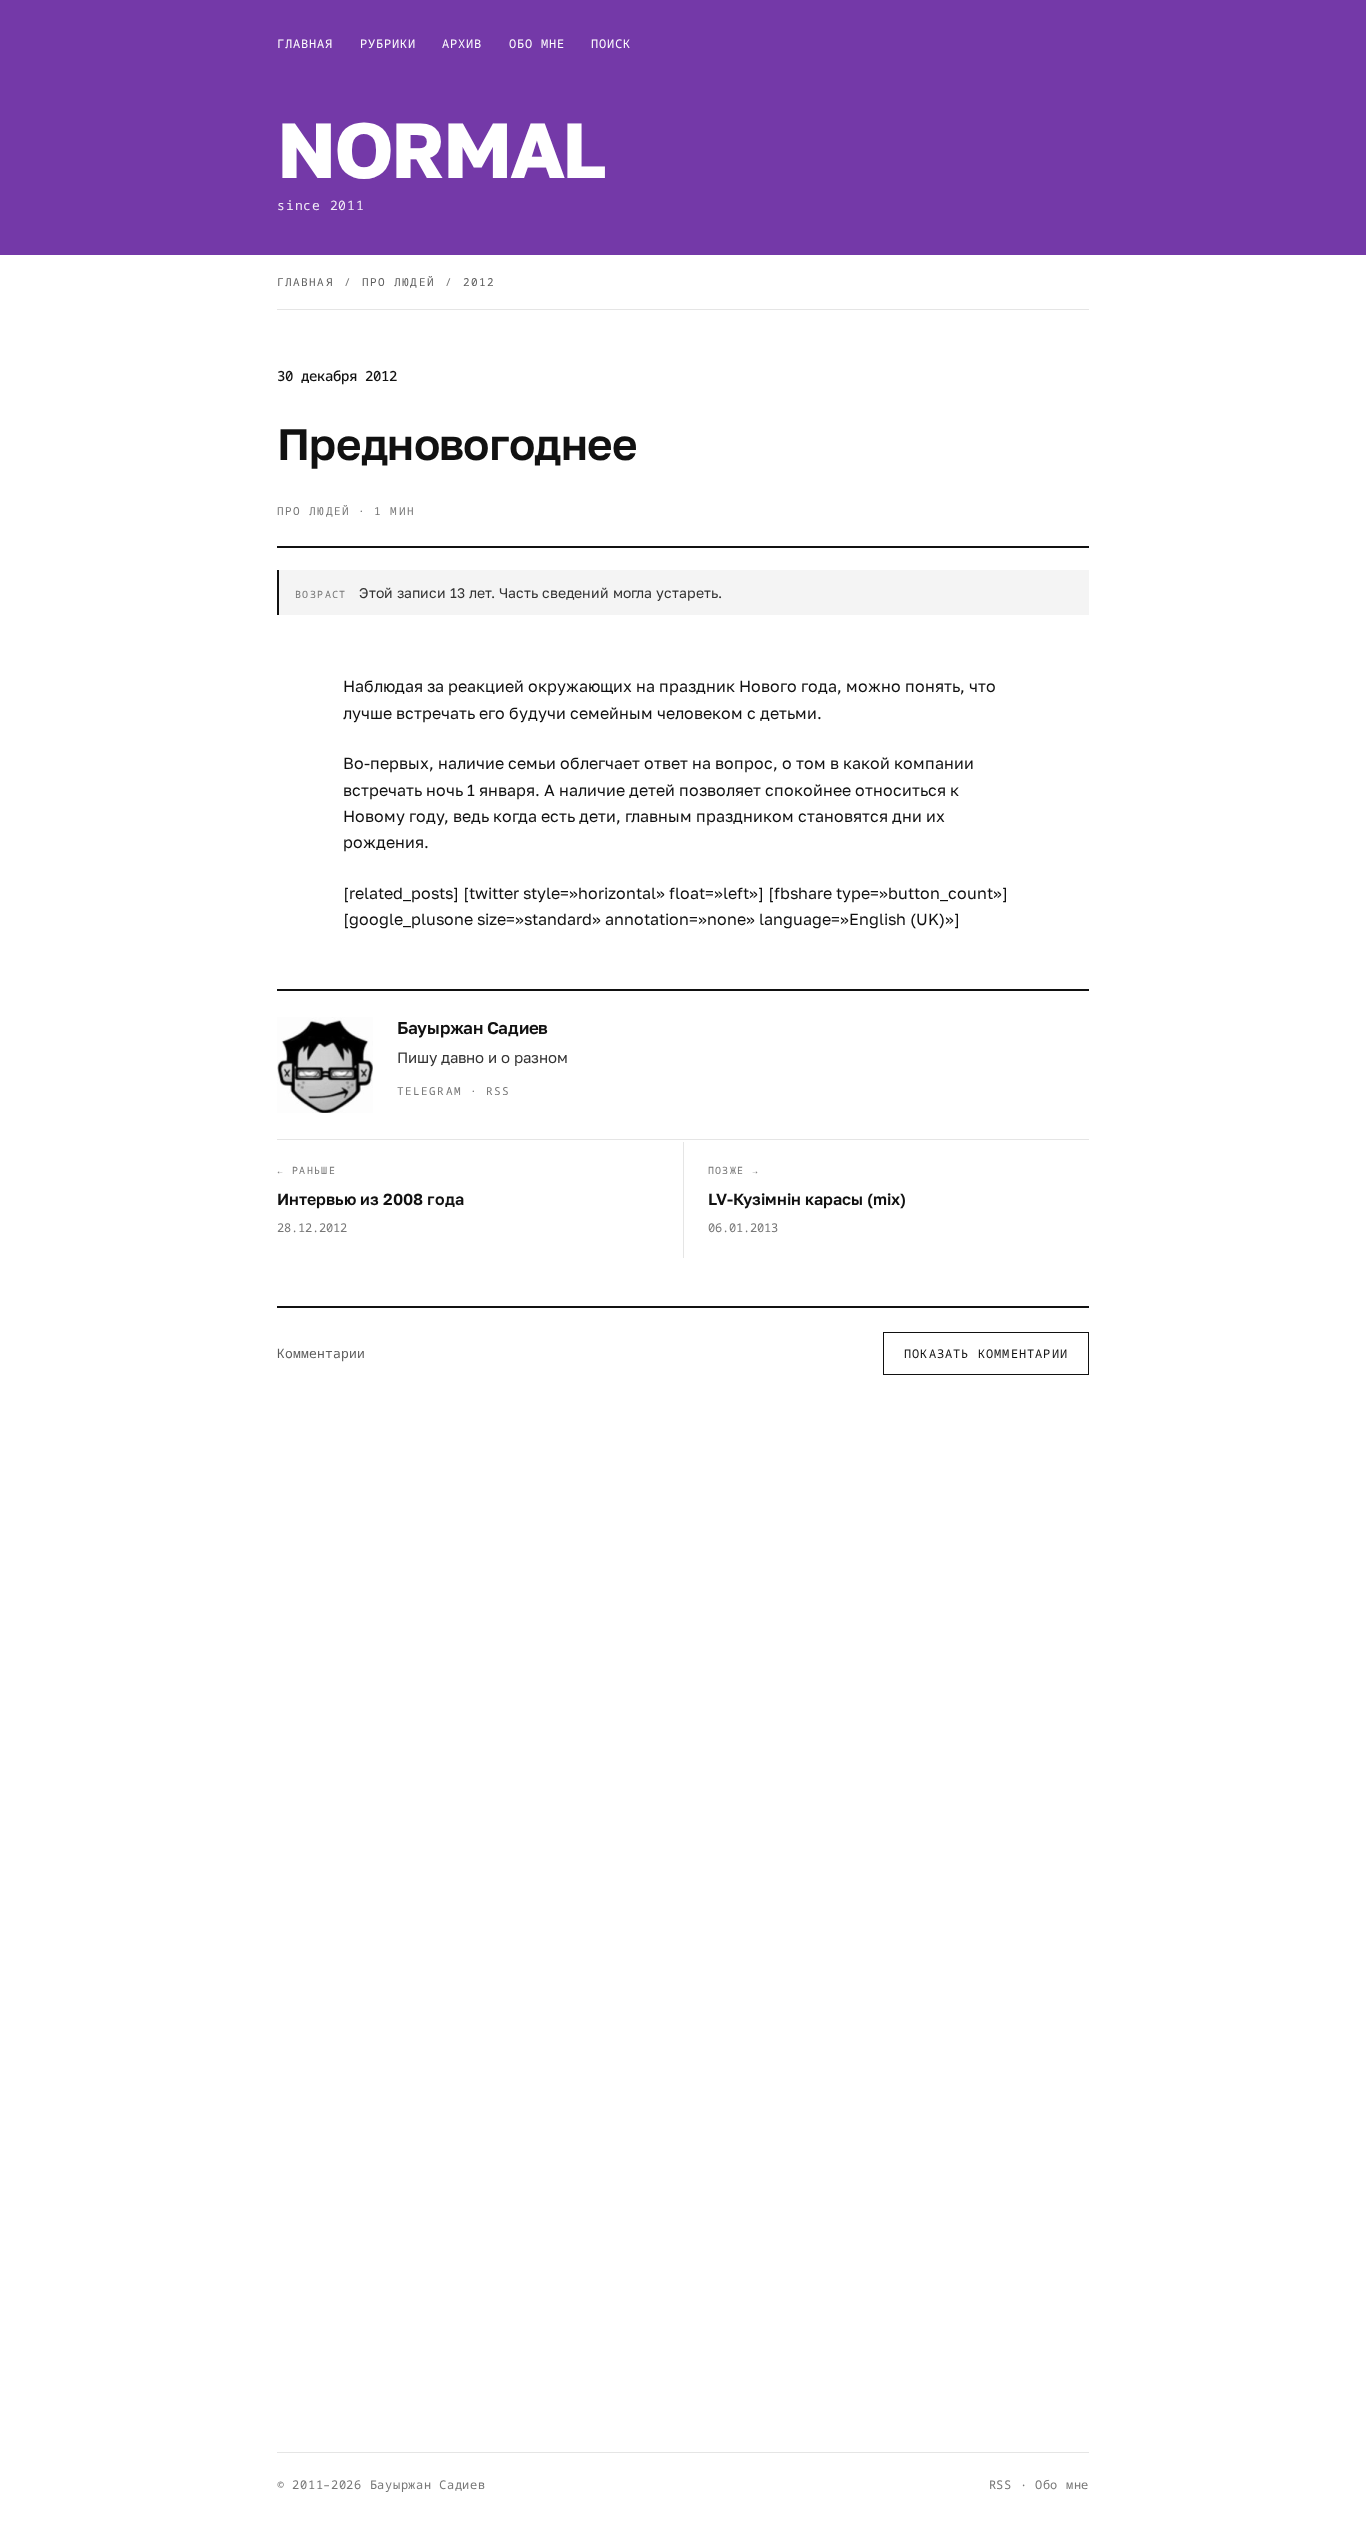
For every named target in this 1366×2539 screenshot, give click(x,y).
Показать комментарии (986, 1353)
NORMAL (440, 148)
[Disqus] (683, 1651)
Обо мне (537, 43)
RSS (498, 1090)
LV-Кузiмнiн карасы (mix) (807, 1199)
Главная (305, 43)
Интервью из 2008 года (370, 1199)
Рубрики (388, 43)
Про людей (398, 281)
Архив (462, 43)
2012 (479, 281)
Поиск (611, 43)
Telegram (429, 1090)
